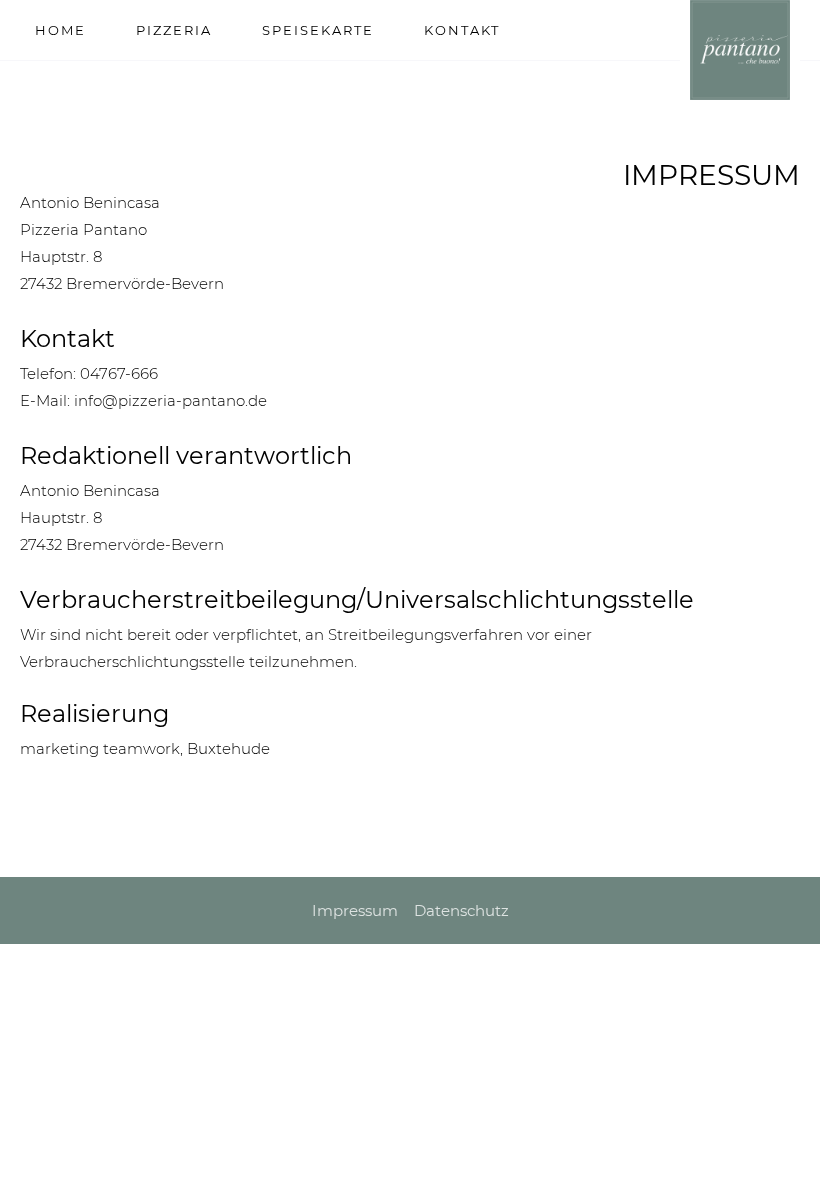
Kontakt (462, 30)
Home (60, 30)
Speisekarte (318, 30)
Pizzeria (174, 30)
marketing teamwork (100, 748)
